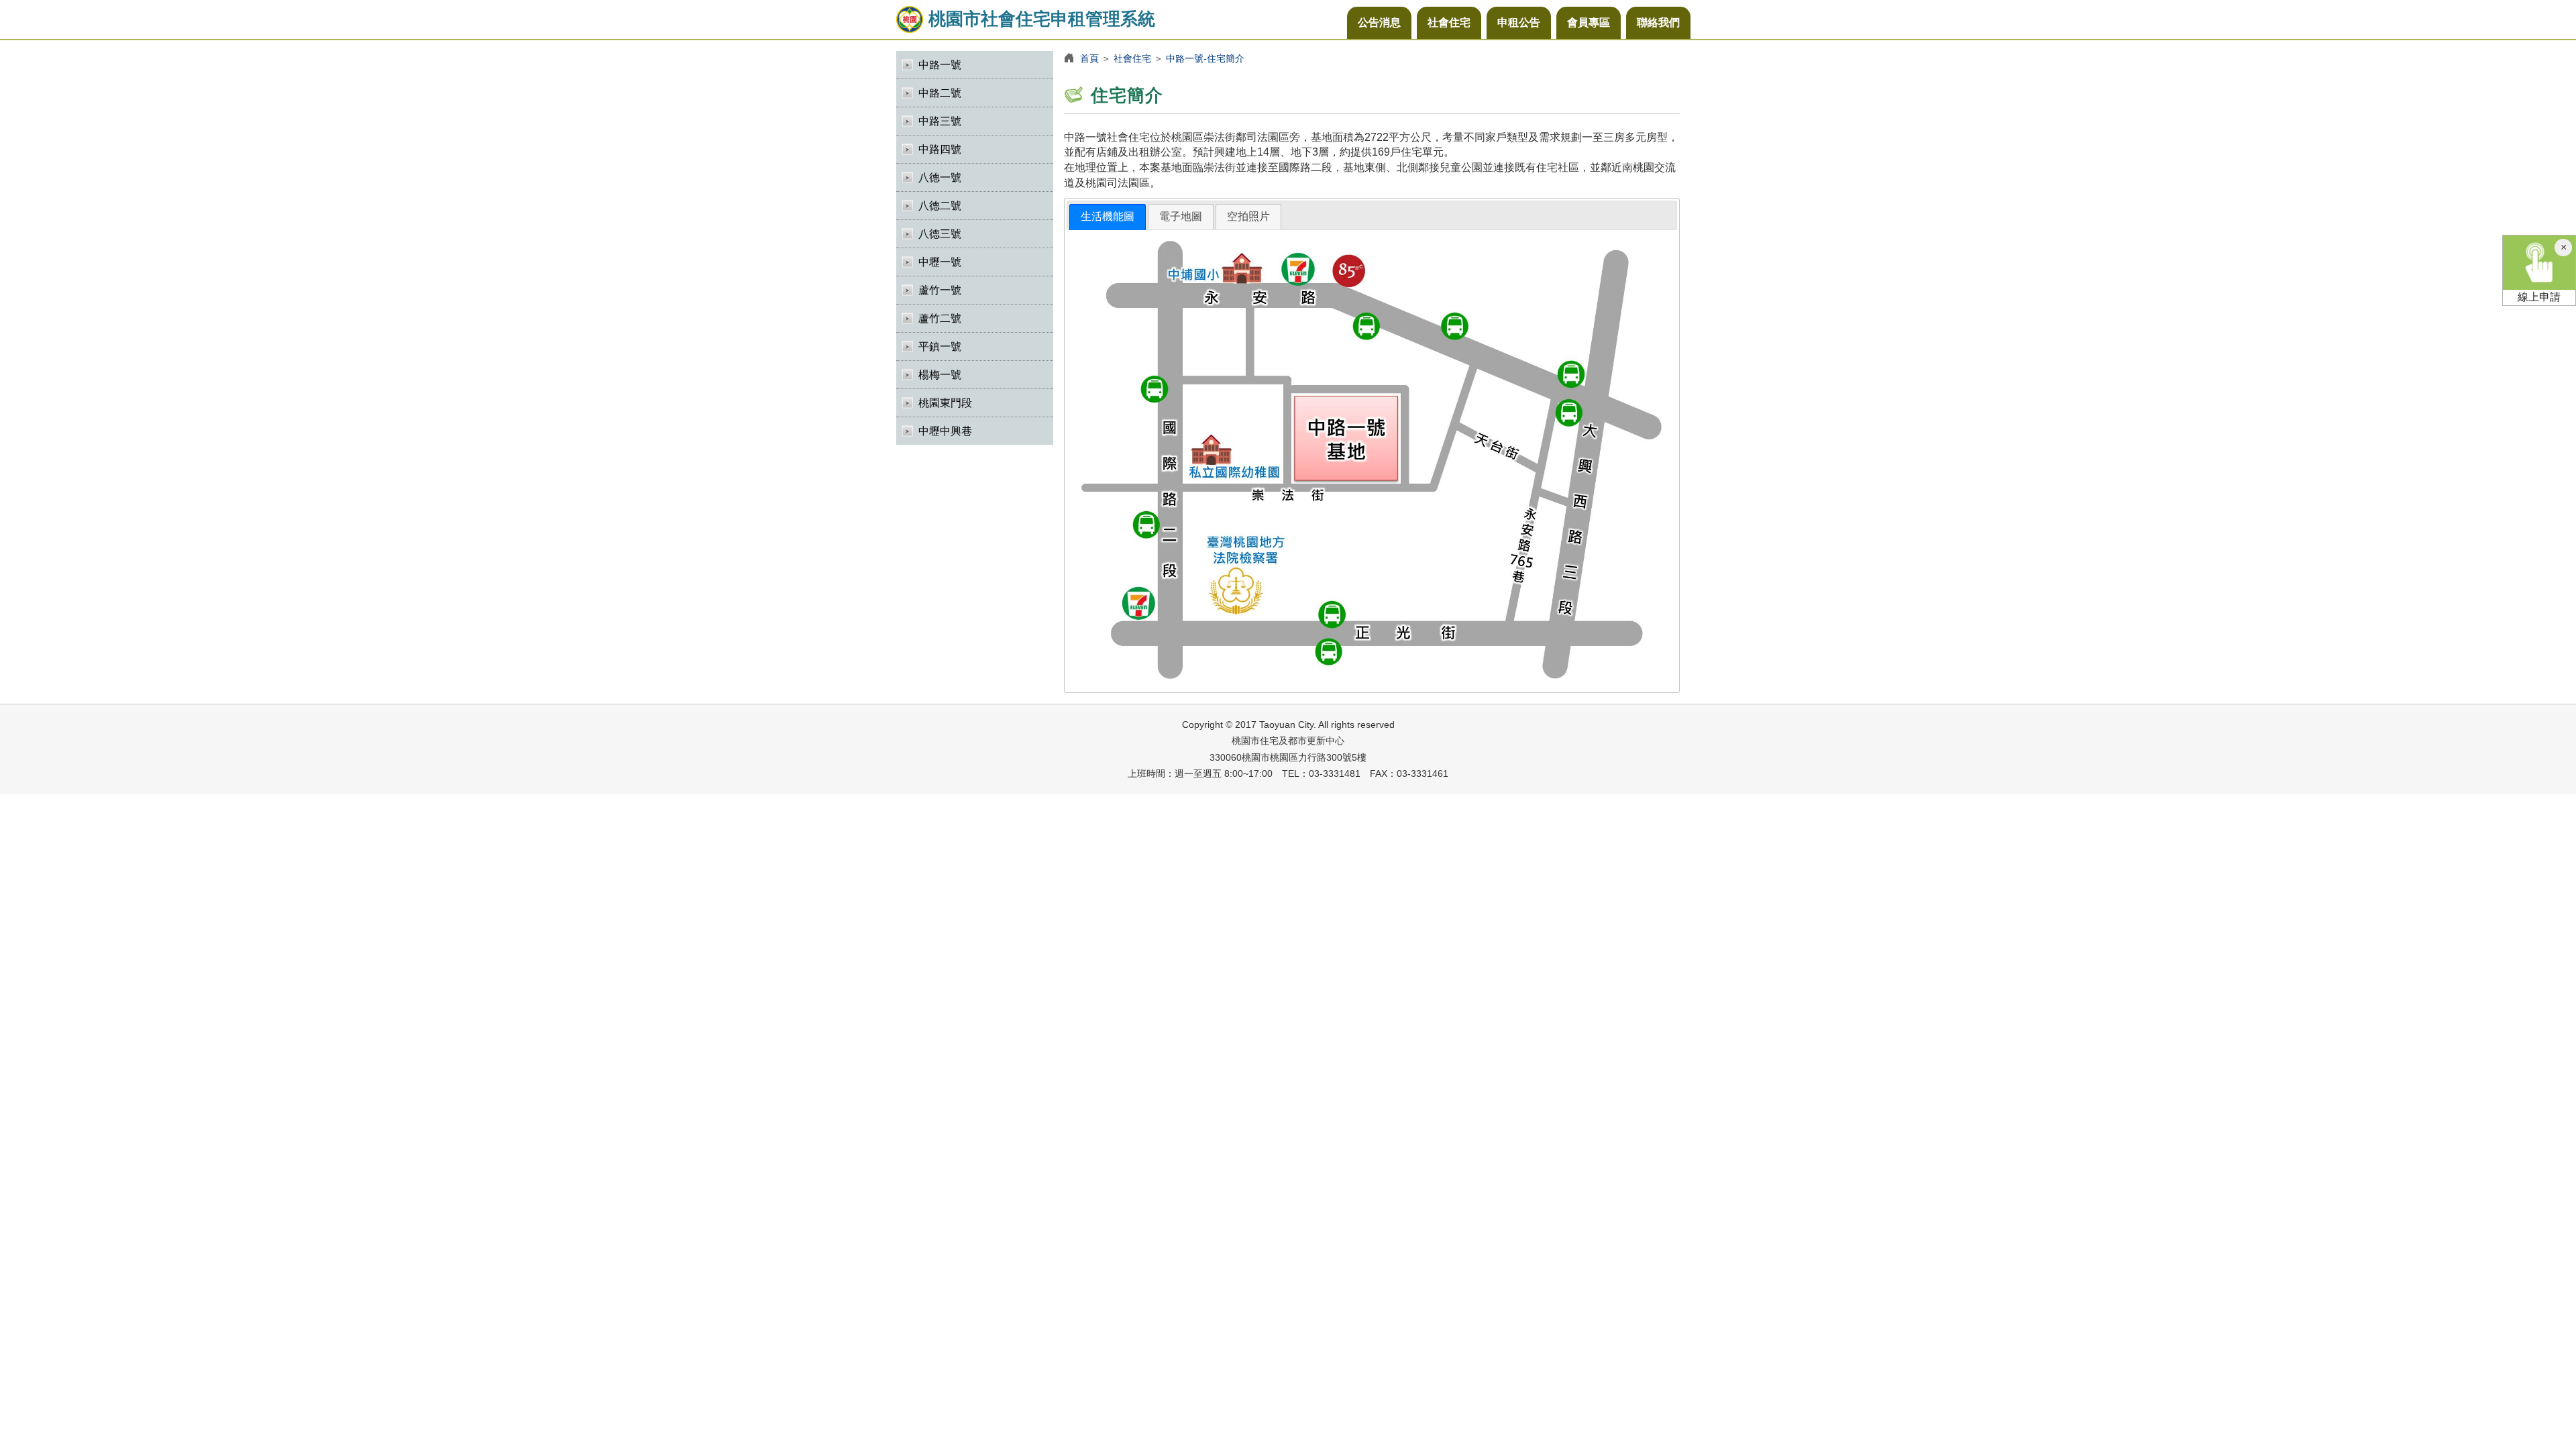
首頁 (1089, 58)
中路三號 (940, 121)
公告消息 (1379, 22)
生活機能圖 (1108, 216)
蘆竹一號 (940, 290)
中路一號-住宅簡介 (1205, 58)
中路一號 (940, 65)
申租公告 (1519, 22)
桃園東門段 (945, 403)
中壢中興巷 (945, 431)
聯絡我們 (1658, 22)
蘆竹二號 (940, 318)
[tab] (1108, 217)
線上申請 (2539, 297)
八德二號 (940, 206)
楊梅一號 (940, 375)
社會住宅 (1449, 22)
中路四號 (940, 149)
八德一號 (940, 177)
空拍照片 (1248, 216)
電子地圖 (1181, 216)
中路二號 (940, 93)
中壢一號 (940, 262)
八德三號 (940, 234)
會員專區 (1589, 22)
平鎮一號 (940, 346)
